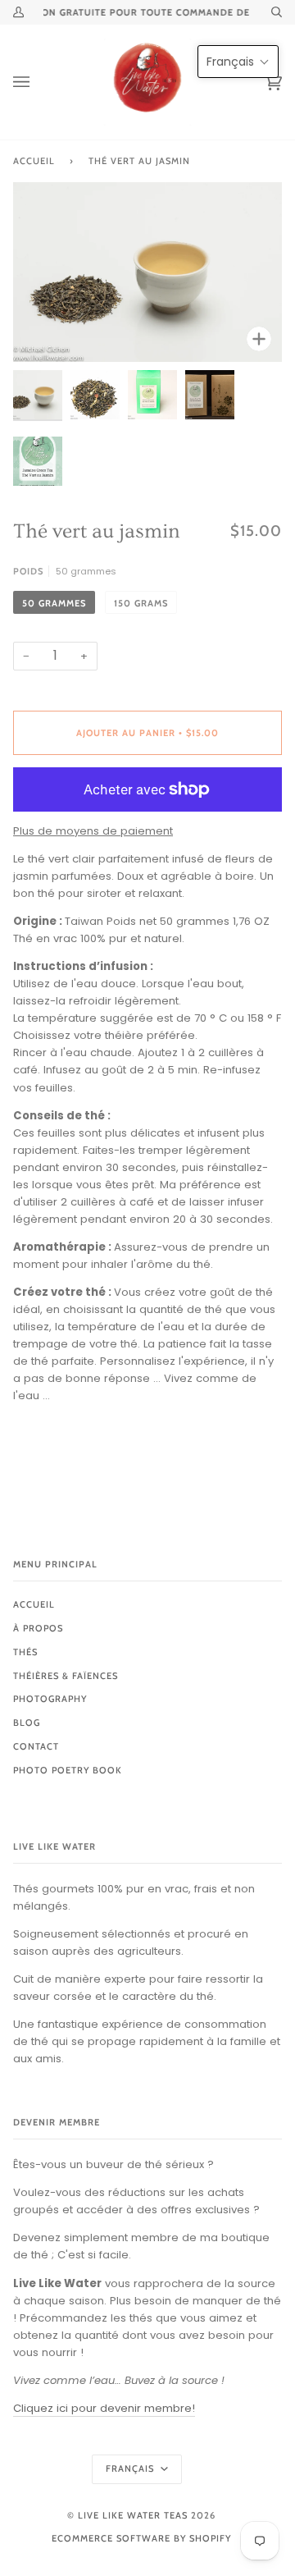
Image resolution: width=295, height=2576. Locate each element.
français (132, 2468)
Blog (27, 1723)
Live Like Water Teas (133, 2515)
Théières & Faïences (66, 1676)
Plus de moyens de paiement (93, 831)
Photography (50, 1699)
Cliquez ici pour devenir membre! (104, 2408)
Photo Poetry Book (68, 1770)
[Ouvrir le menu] (38, 82)
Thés (25, 1652)
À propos (38, 1628)
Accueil (34, 161)
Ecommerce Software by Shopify (141, 2538)
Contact (36, 1746)
